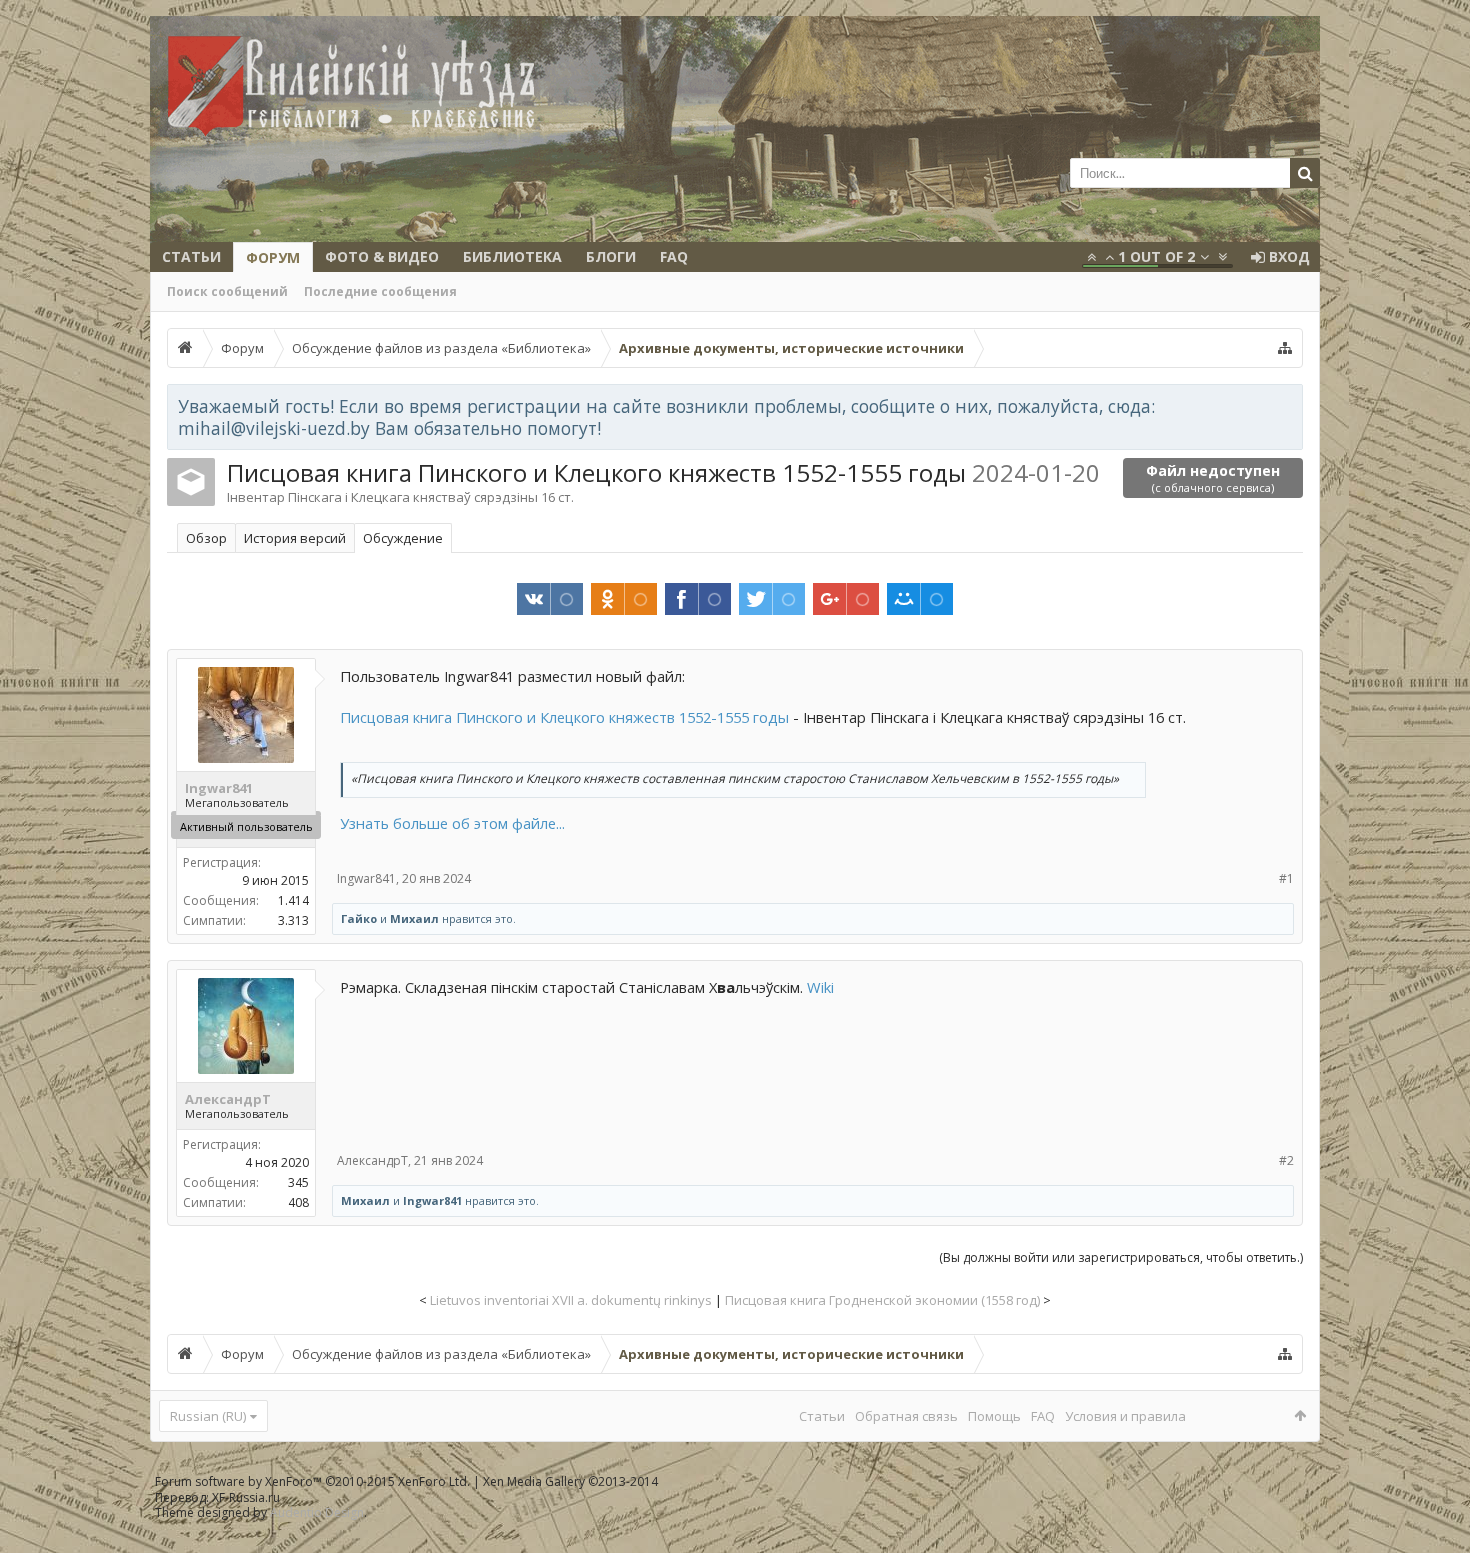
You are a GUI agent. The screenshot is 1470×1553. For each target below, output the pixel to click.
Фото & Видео (382, 256)
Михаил (414, 918)
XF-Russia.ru (246, 1497)
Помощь (994, 1416)
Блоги (611, 256)
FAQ (674, 256)
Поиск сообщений (227, 291)
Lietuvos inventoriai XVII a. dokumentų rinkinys (571, 1300)
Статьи (191, 256)
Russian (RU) (208, 1416)
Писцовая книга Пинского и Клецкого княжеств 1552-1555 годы (564, 717)
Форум (273, 257)
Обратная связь (906, 1416)
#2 (1286, 1160)
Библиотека (512, 256)
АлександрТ (228, 1099)
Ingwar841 (219, 788)
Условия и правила (1125, 1416)
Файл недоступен (1213, 478)
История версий (295, 538)
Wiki (820, 987)
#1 (1286, 878)
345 (298, 1182)
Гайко (359, 918)
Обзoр (206, 538)
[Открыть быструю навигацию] (1285, 348)
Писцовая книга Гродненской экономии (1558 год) (882, 1300)
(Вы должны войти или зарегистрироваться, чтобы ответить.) (1121, 1257)
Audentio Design (317, 1512)
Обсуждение (403, 538)
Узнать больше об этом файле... (452, 823)
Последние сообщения (380, 291)
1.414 (293, 900)
